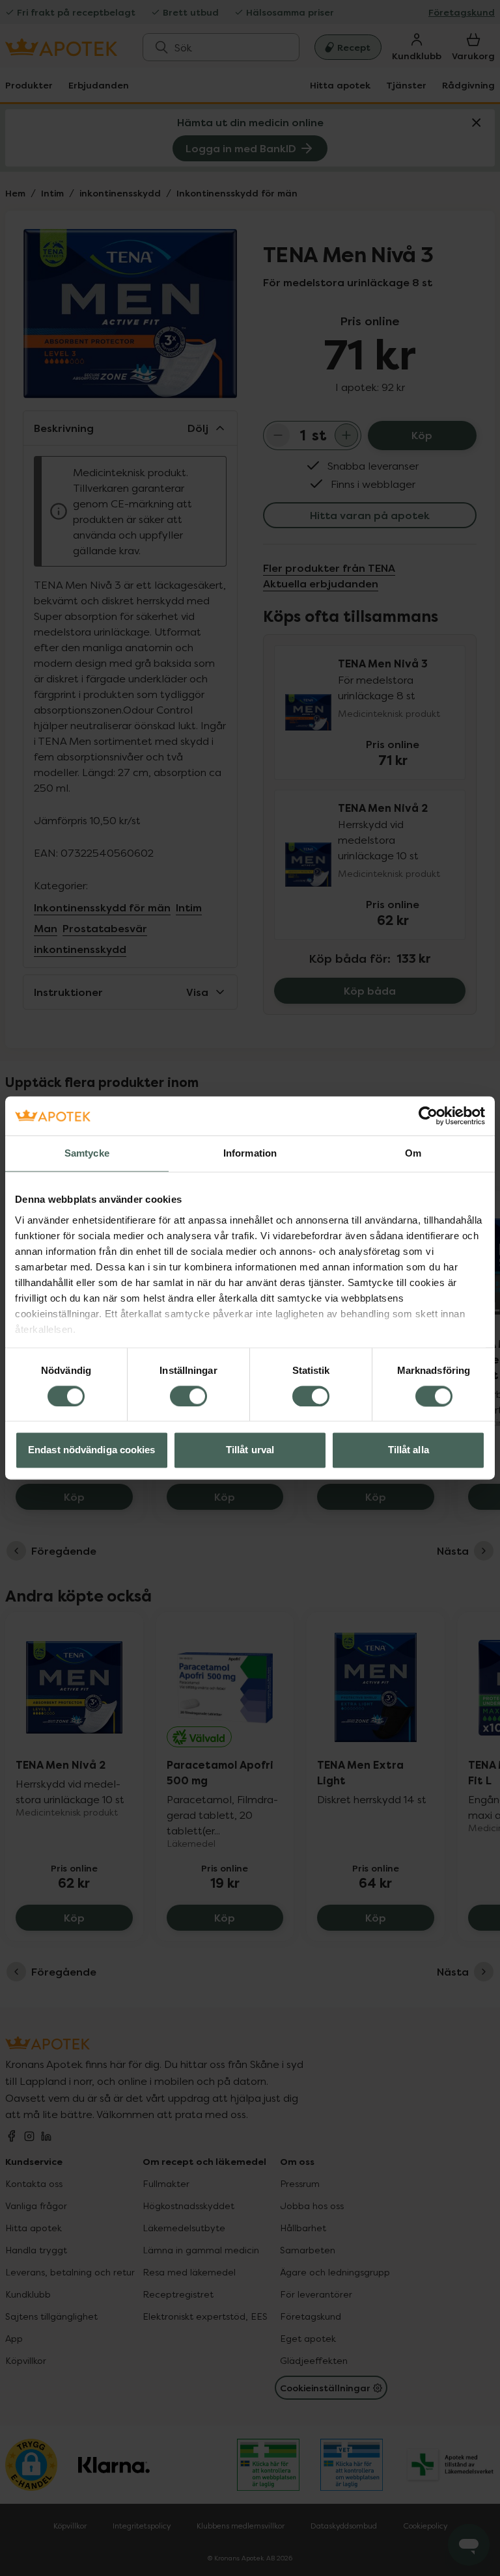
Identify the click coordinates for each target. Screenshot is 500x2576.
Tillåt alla (409, 1450)
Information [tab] (250, 1153)
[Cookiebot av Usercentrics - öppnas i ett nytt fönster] (428, 1116)
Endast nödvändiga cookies (92, 1450)
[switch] (188, 1396)
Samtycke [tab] (87, 1153)
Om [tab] (413, 1153)
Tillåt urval (250, 1450)
